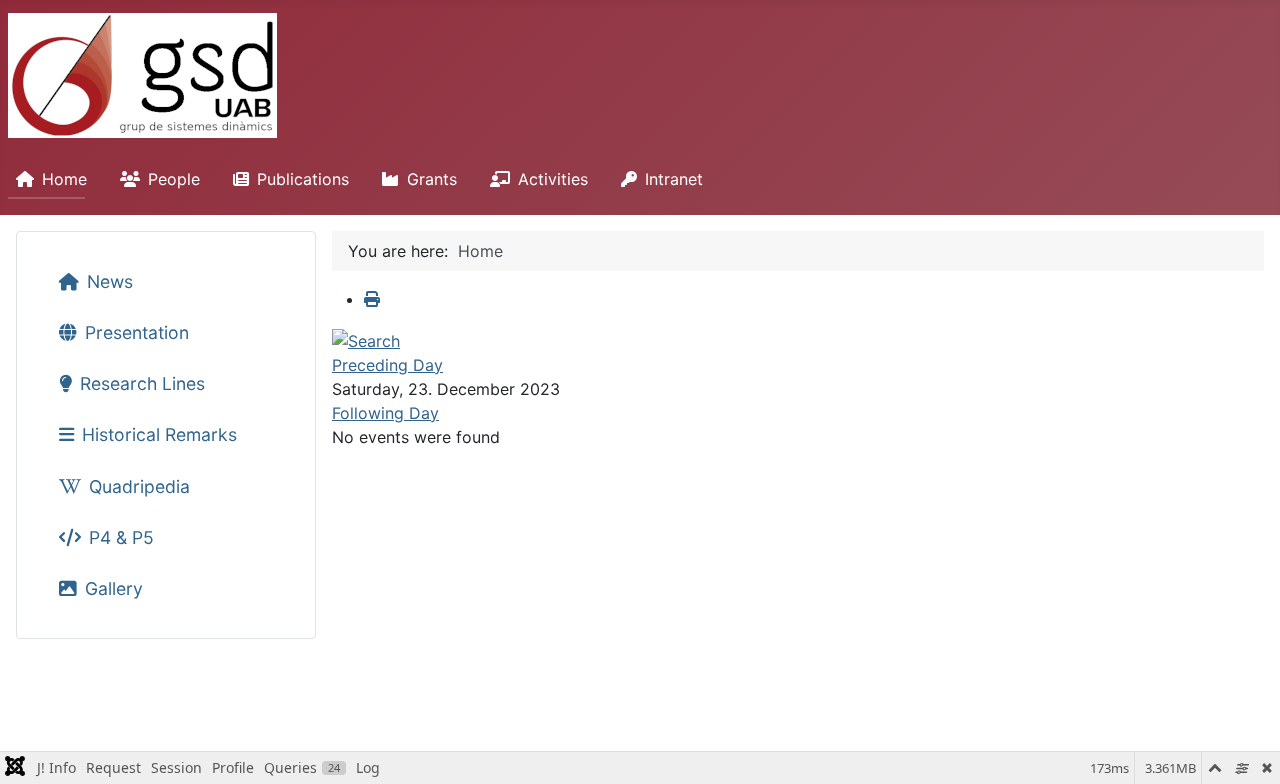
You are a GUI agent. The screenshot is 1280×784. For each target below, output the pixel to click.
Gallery (114, 588)
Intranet (674, 179)
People (174, 179)
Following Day (385, 413)
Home (64, 179)
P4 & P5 (121, 537)
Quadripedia (139, 486)
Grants (432, 179)
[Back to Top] (1245, 747)
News (110, 281)
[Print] (372, 299)
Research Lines (142, 383)
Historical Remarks (159, 434)
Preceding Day (387, 365)
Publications (303, 179)
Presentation (137, 332)
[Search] (366, 339)
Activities (553, 179)
